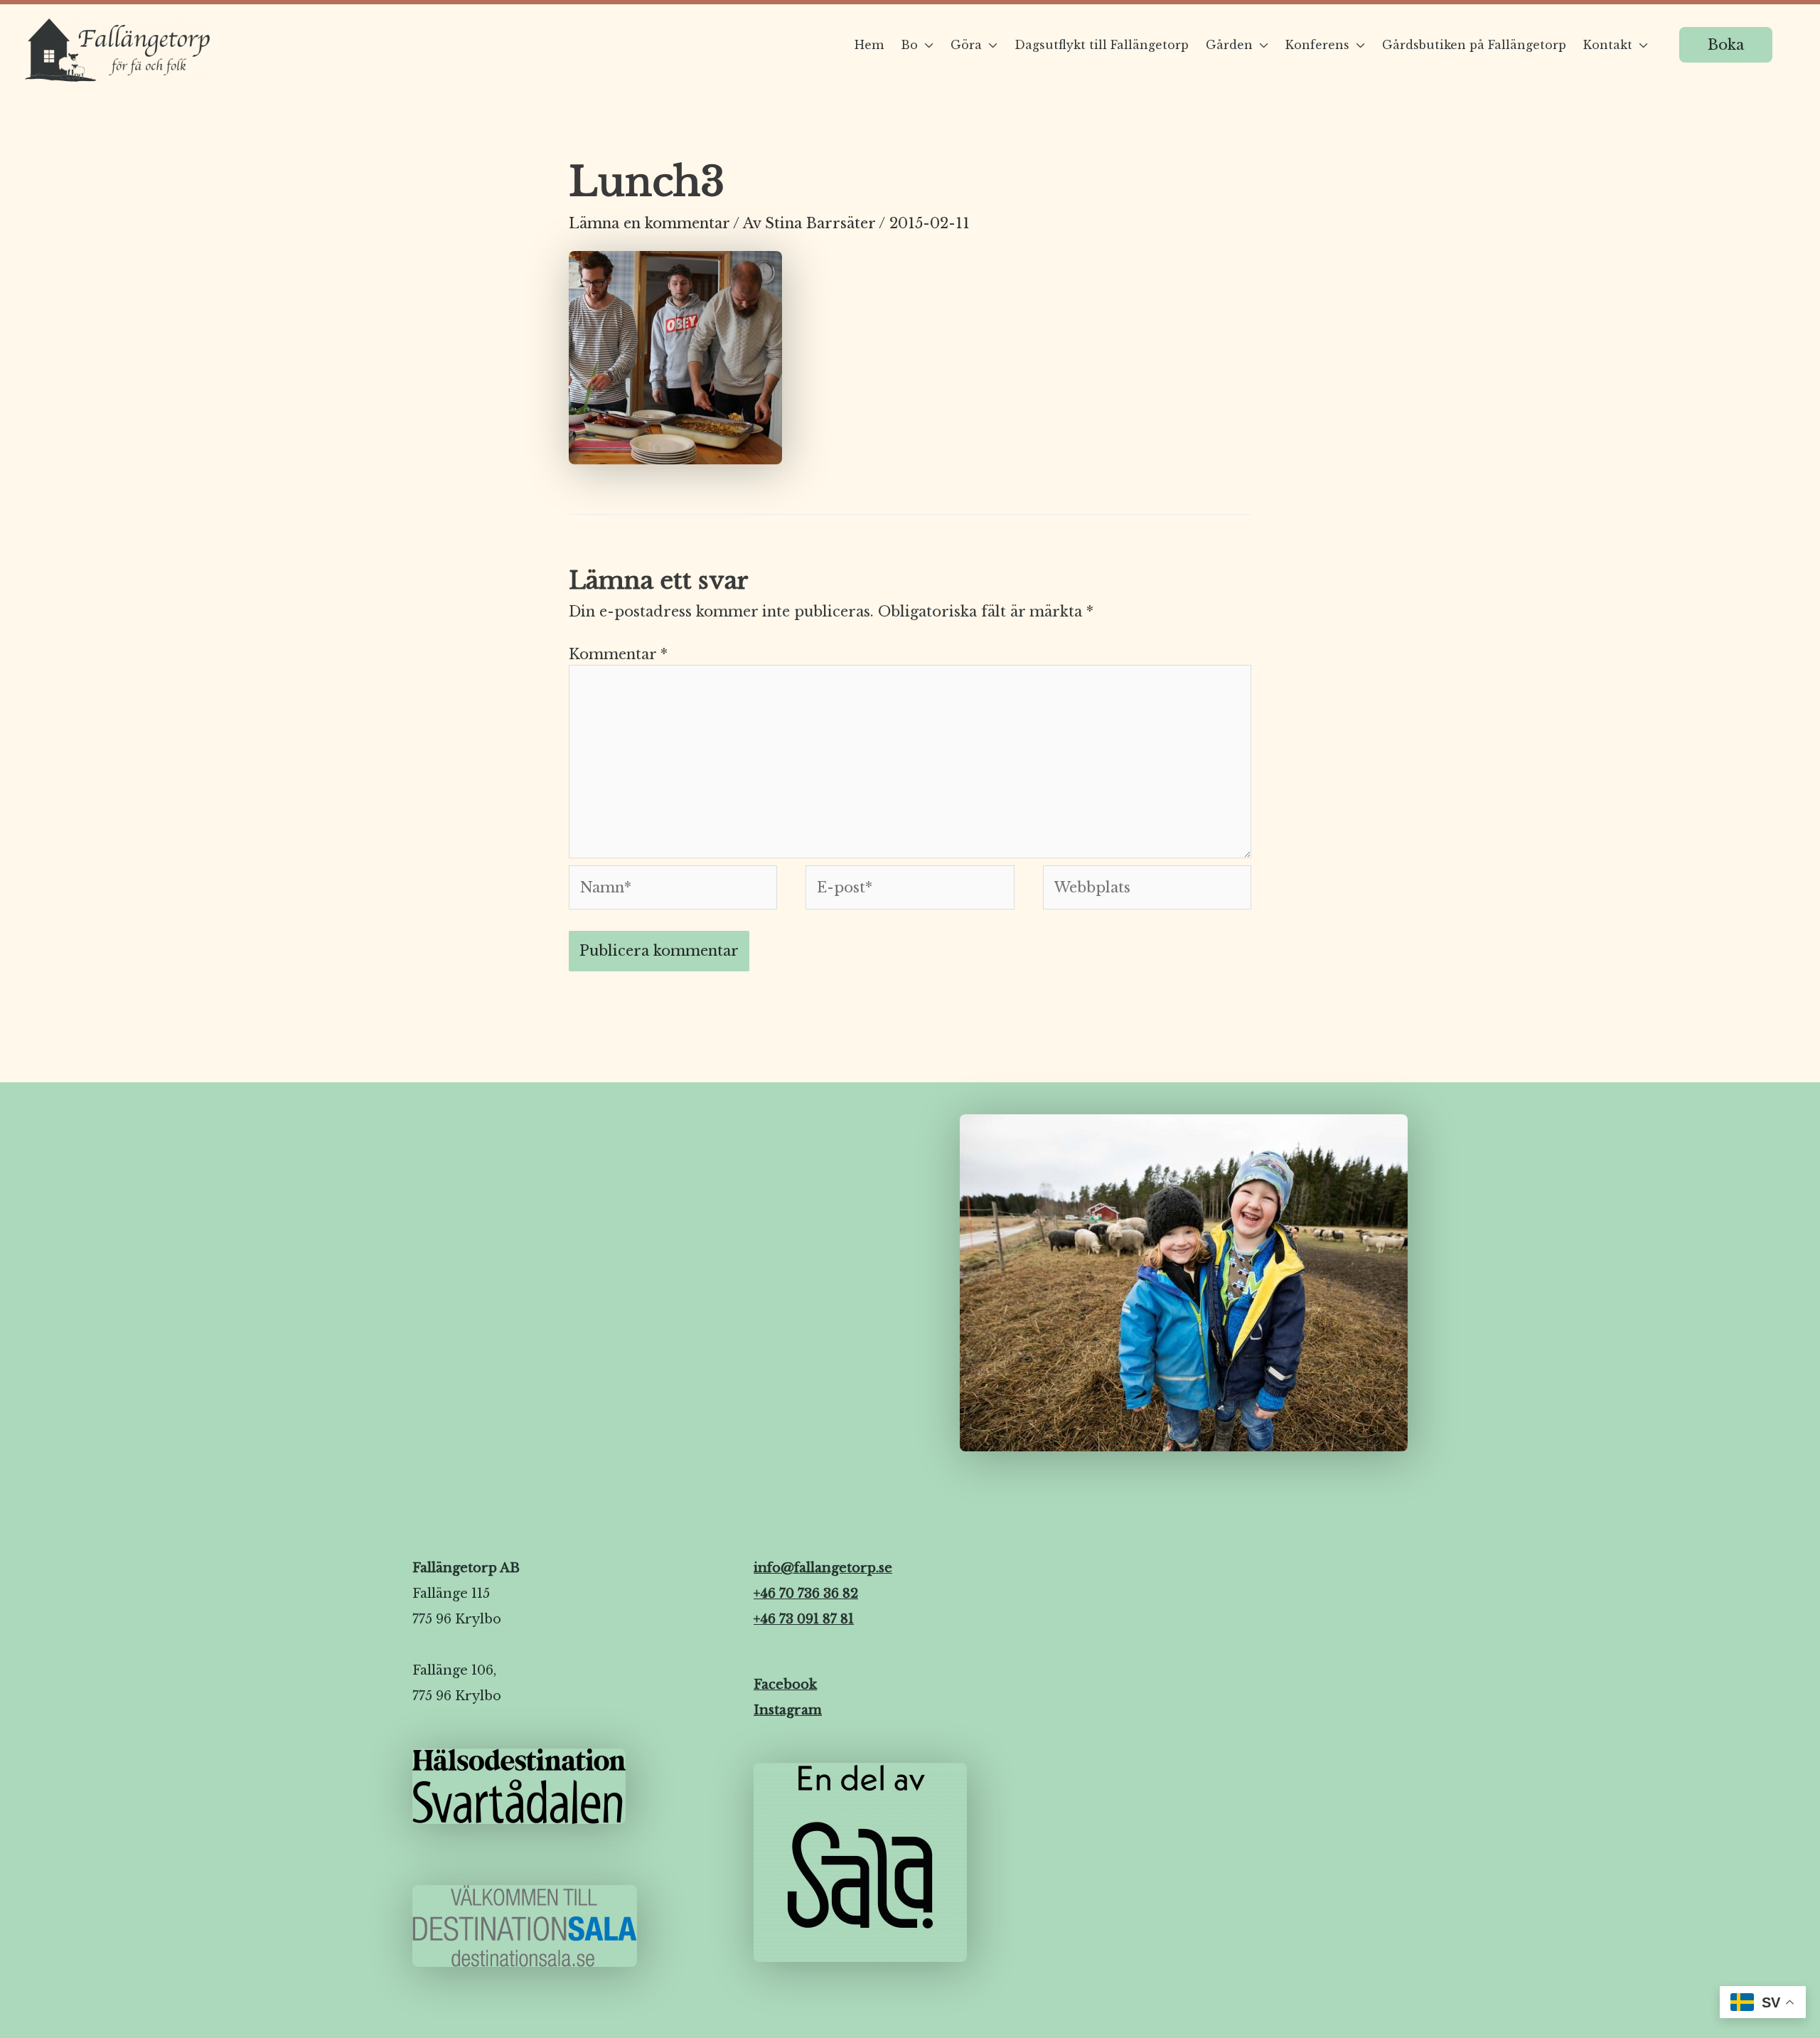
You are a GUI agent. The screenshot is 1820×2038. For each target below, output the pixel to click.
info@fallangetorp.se (823, 1568)
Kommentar (618, 654)
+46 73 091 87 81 (804, 1619)
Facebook (785, 1685)
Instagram (788, 1710)
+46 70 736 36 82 (806, 1594)
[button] (1726, 45)
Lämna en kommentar (649, 223)
